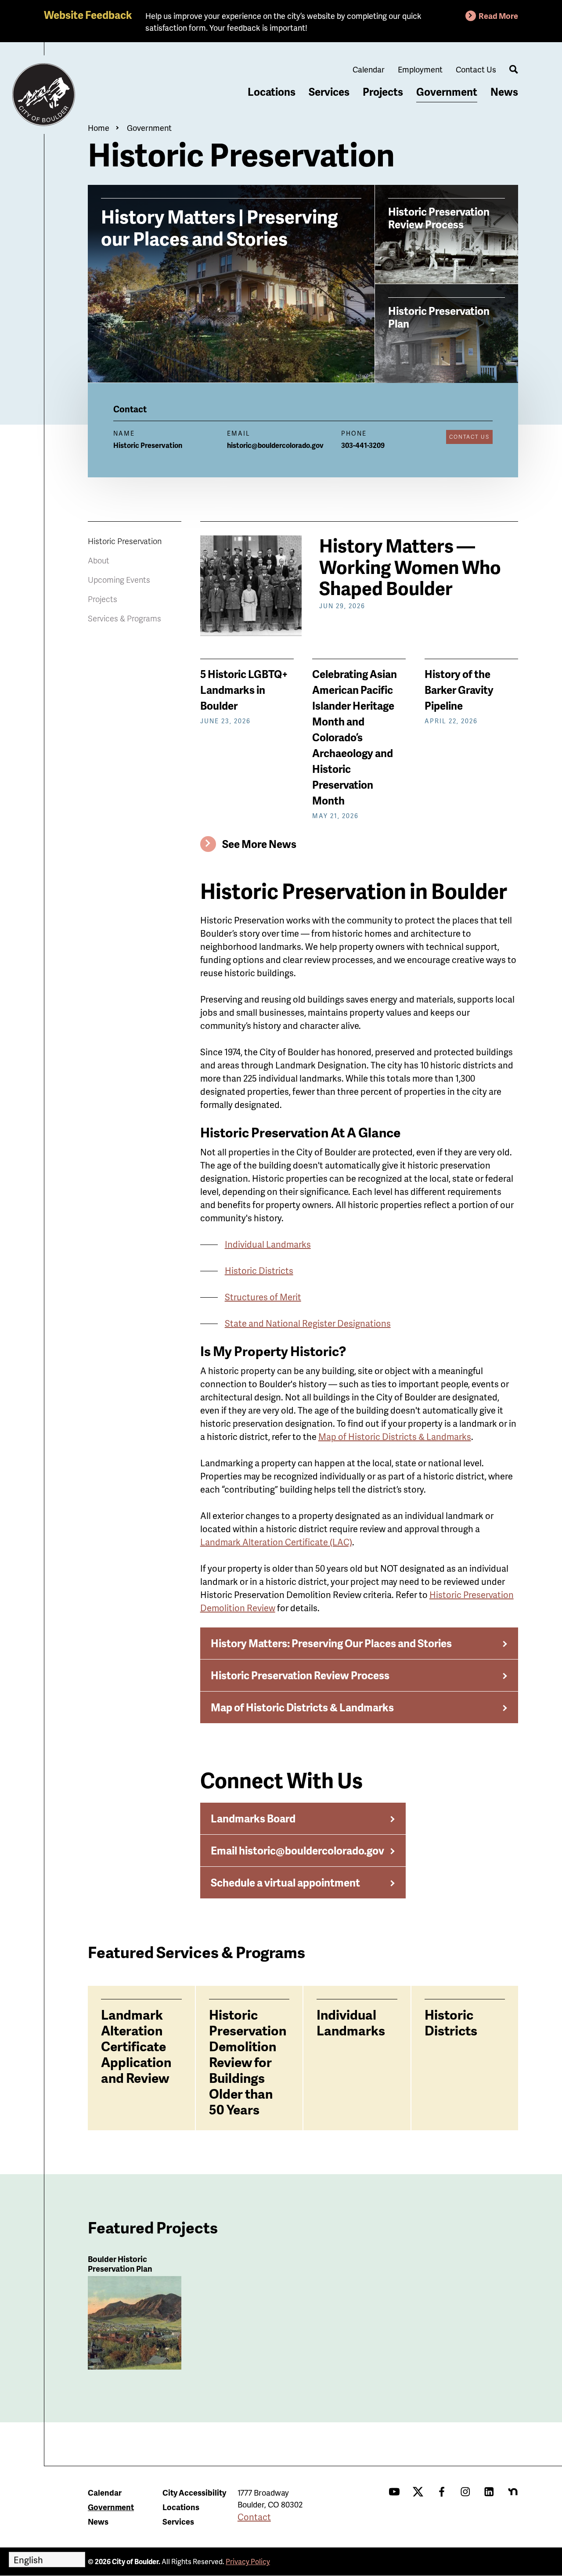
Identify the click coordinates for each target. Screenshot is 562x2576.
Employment (420, 69)
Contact (254, 2517)
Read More (498, 16)
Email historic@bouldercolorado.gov (297, 1850)
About (99, 560)
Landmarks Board (253, 1818)
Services (329, 92)
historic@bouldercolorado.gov (275, 445)
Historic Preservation (125, 541)
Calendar (369, 69)
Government (447, 92)
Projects (383, 92)
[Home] (44, 95)
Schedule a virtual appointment (285, 1882)
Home (99, 128)
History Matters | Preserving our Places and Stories (220, 227)
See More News (259, 844)
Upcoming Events (119, 579)
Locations (272, 92)
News (504, 92)
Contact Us (476, 69)
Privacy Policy (248, 2561)
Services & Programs (124, 618)
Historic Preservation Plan (439, 317)
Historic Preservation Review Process (439, 218)
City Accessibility (194, 2492)
